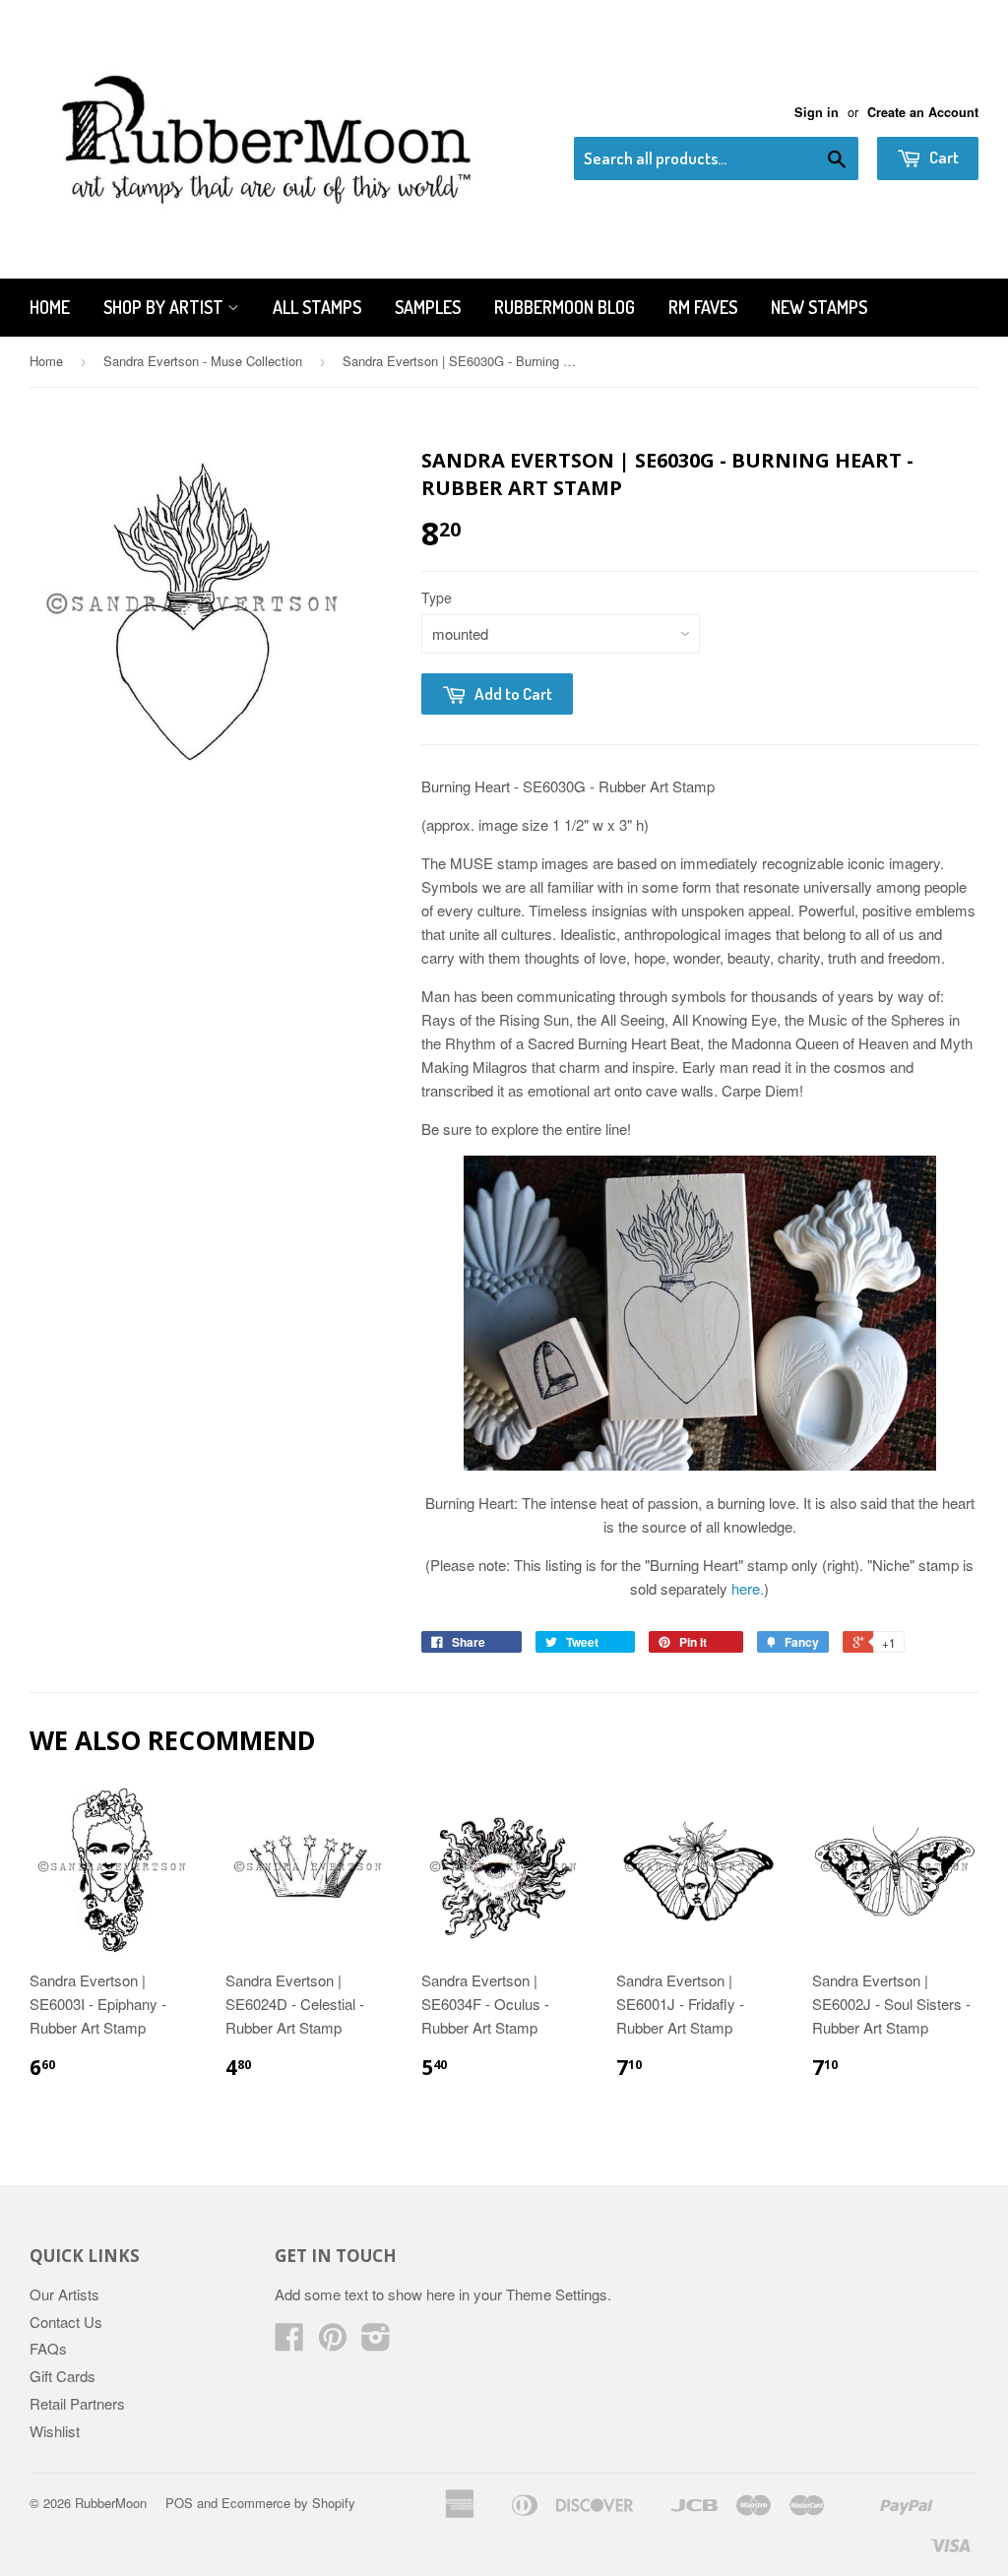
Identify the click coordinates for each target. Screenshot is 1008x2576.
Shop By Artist (165, 307)
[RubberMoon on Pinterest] (333, 2342)
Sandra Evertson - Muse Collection (203, 361)
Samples (428, 307)
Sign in (817, 112)
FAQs (48, 2348)
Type (437, 597)
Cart (943, 157)
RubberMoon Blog (565, 307)
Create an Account (923, 112)
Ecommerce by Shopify (288, 2503)
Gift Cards (63, 2376)
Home (50, 307)
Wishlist (55, 2431)
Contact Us (66, 2322)
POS (179, 2503)
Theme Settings (557, 2294)
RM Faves (703, 307)
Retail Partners (77, 2403)
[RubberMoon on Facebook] (289, 2342)
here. (748, 1588)
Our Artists (64, 2294)
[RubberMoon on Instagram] (376, 2342)
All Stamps (317, 307)
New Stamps (819, 307)
